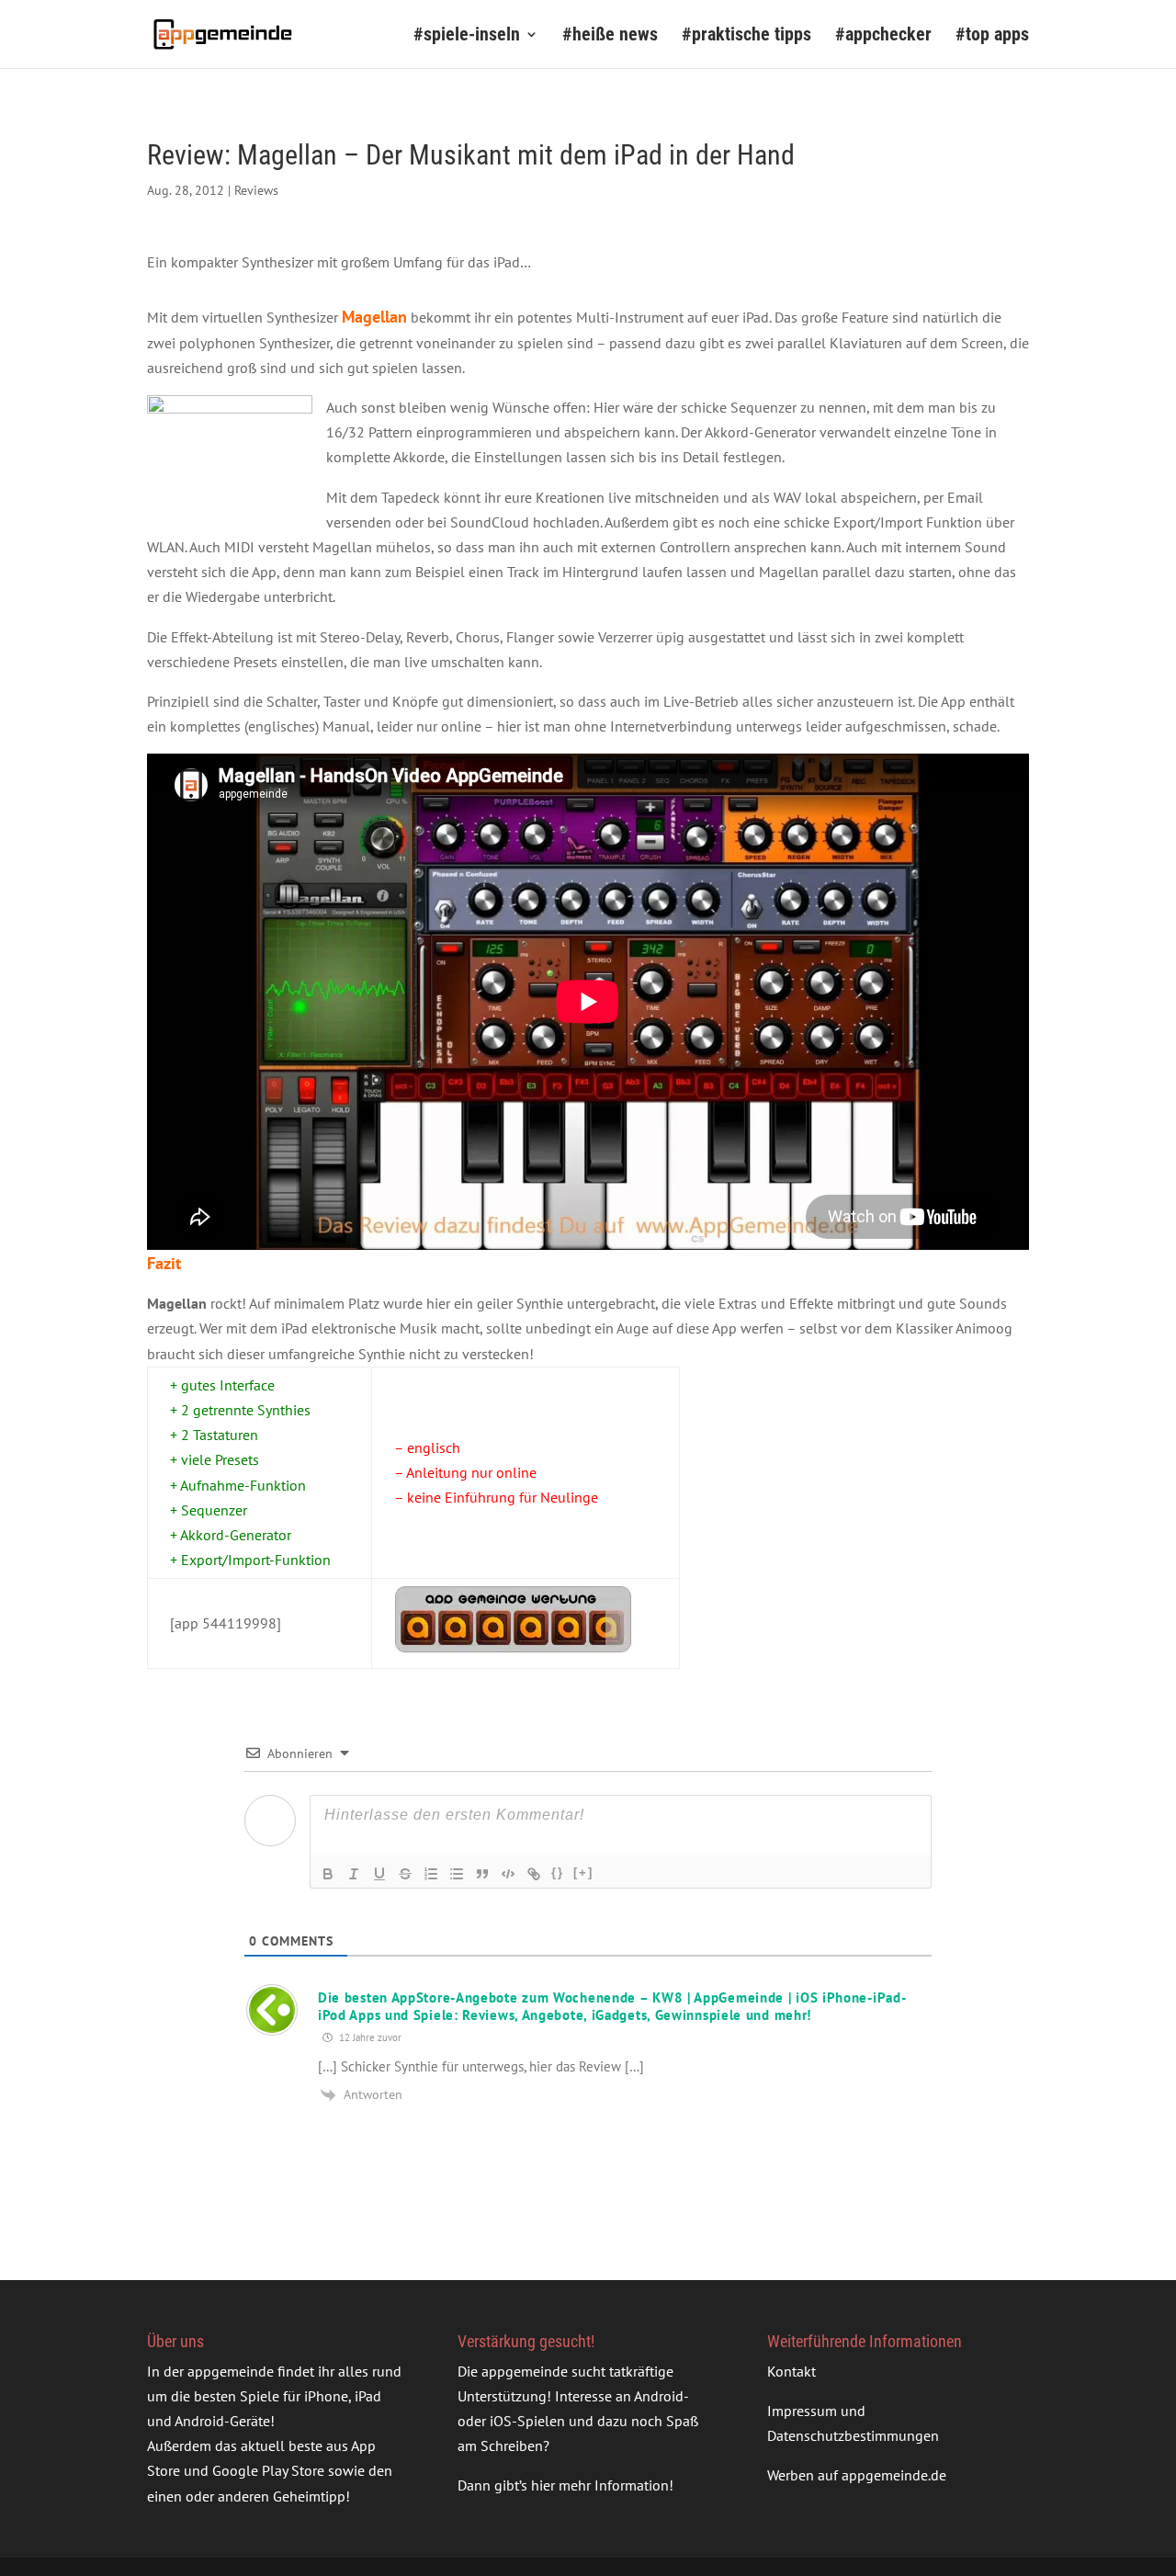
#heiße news (610, 36)
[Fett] (328, 1874)
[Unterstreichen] (379, 1874)
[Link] (534, 1874)
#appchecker (883, 36)
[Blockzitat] (482, 1874)
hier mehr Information (600, 2485)
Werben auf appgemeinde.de (857, 2475)
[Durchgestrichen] (405, 1874)
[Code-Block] (508, 1874)
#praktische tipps (746, 36)
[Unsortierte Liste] (457, 1874)
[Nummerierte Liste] (431, 1874)
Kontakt (792, 2371)
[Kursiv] (354, 1874)
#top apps (992, 36)
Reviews (256, 190)
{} (558, 1872)
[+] (583, 1872)
